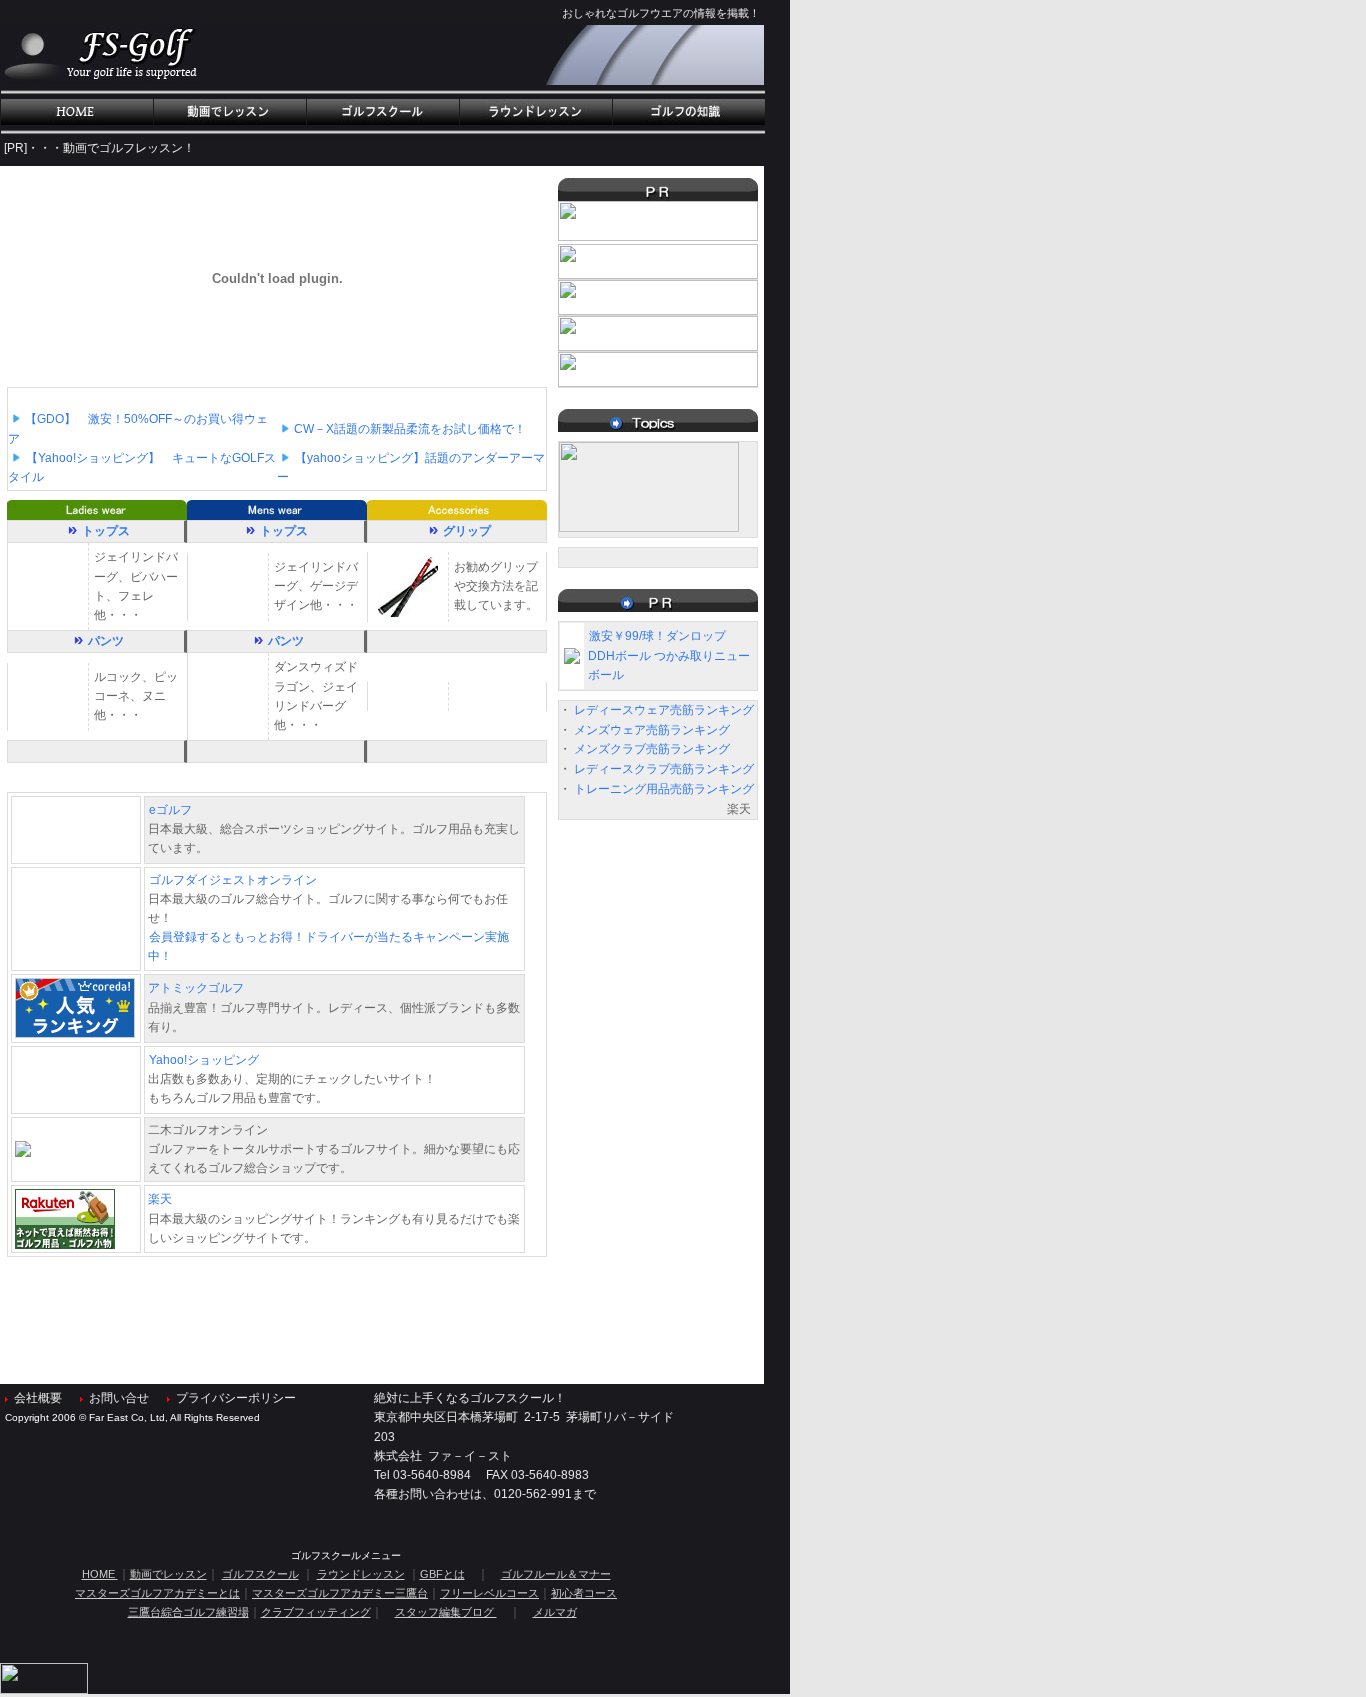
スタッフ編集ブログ (446, 1612)
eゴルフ (170, 810)
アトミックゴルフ (196, 988)
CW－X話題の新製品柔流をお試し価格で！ (410, 429)
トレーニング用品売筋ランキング (664, 789)
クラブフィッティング (316, 1612)
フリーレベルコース (489, 1593)
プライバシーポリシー (236, 1398)
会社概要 (38, 1398)
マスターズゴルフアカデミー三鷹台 (340, 1593)
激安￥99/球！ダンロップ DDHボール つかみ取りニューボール (669, 655)
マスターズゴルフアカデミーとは (157, 1593)
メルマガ (555, 1612)
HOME (100, 1574)
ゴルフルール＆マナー (556, 1574)
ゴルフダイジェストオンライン (233, 880)
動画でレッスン (168, 1574)
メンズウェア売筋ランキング (652, 730)
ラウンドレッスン (361, 1574)
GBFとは (442, 1574)
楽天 (160, 1199)
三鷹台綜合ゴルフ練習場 (188, 1612)
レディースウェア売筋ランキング (664, 710)
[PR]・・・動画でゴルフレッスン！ (99, 148)
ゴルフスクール (260, 1574)
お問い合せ (119, 1398)
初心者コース (584, 1593)
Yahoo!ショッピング (210, 1060)
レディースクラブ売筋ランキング (664, 769)
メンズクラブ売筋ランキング (652, 749)
